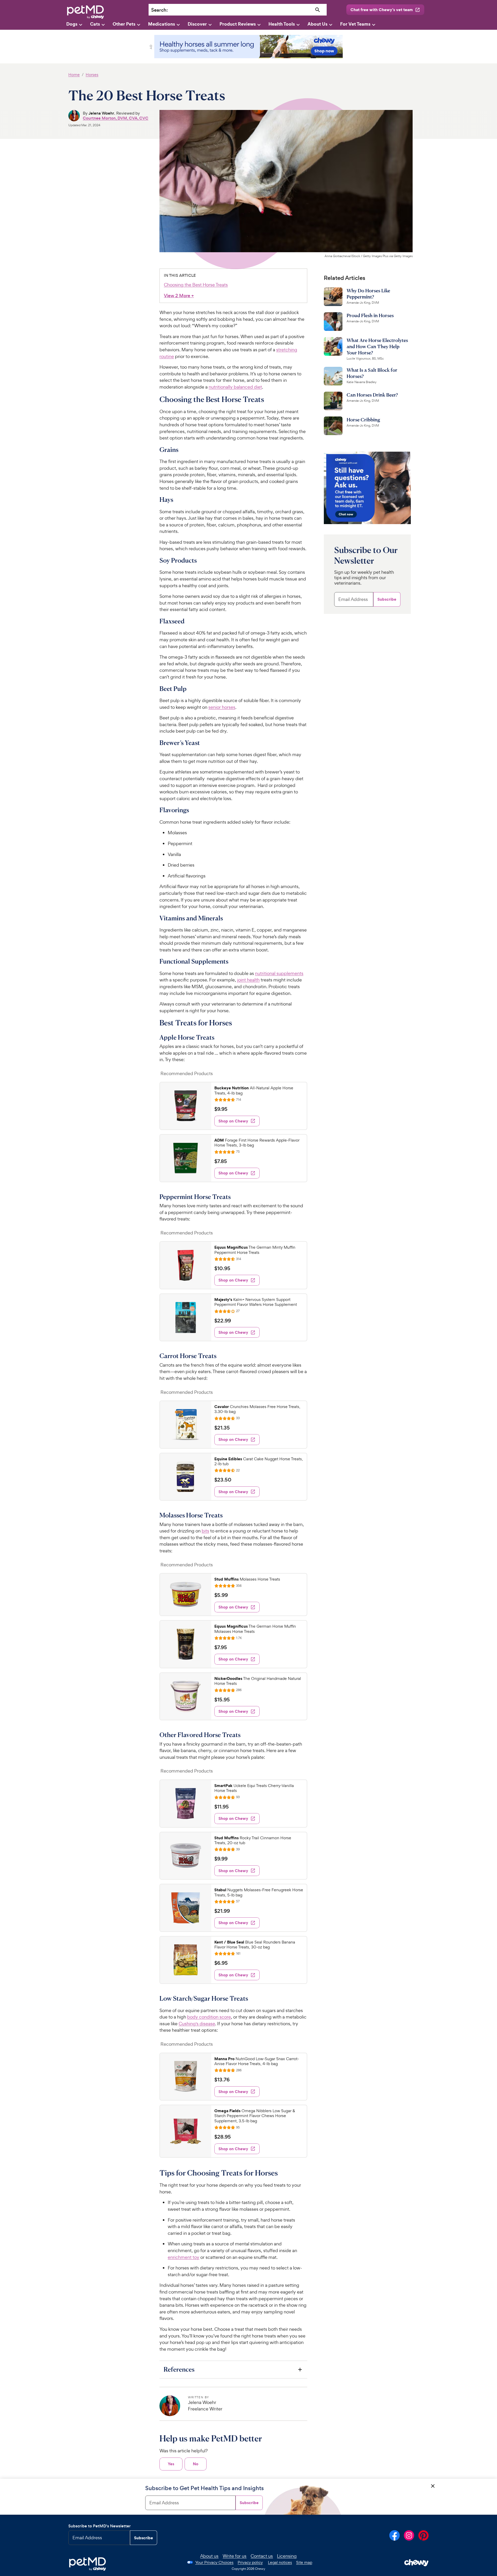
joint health (248, 980)
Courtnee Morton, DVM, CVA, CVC (116, 118)
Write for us (235, 2556)
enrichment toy (184, 2257)
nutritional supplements (279, 973)
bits (205, 1531)
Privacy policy (250, 2562)
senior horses (222, 707)
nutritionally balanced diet (235, 387)
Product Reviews (238, 24)
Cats (95, 24)
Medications (162, 24)
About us (209, 2556)
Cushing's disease (197, 2024)
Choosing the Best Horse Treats (196, 285)
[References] (233, 2369)
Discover (197, 24)
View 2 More (179, 296)
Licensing (287, 2556)
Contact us (262, 2556)
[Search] (318, 10)
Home (74, 75)
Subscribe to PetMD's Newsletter (100, 2526)
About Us (317, 24)
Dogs (72, 24)
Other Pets (124, 24)
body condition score (209, 2017)
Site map (304, 2562)
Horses (92, 75)
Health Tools (282, 24)
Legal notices (280, 2562)
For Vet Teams (355, 24)
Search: (159, 10)
